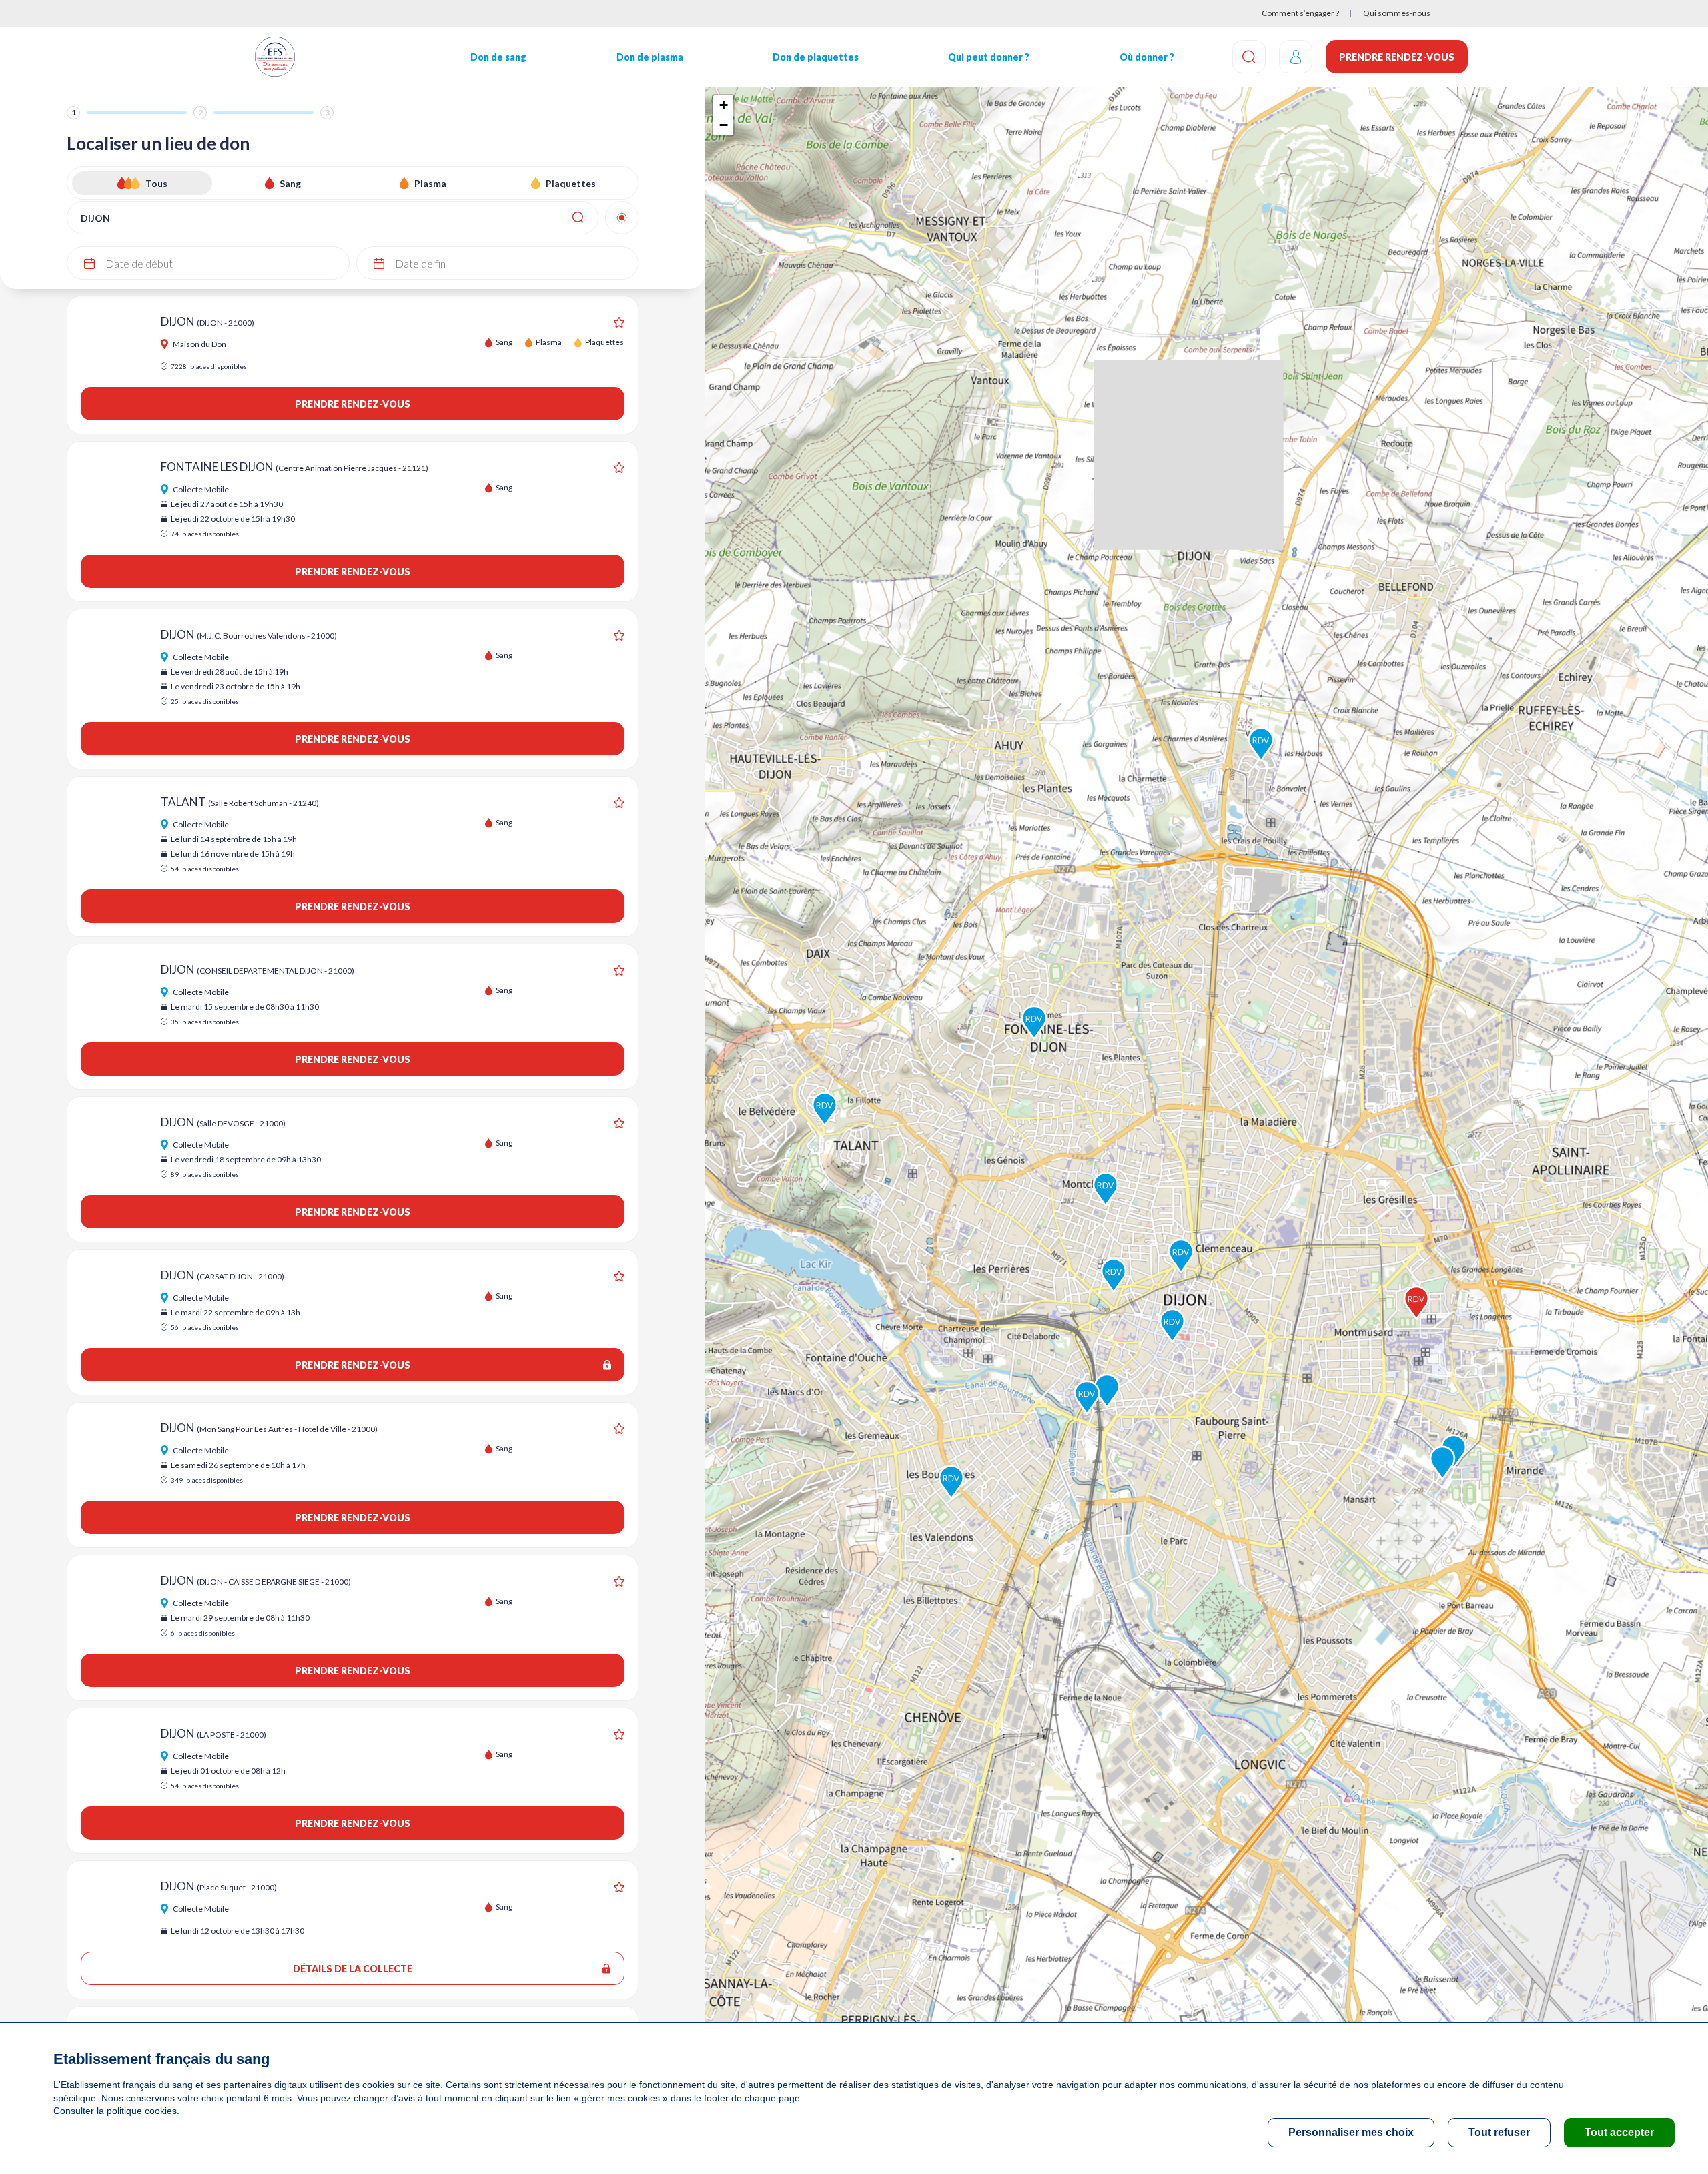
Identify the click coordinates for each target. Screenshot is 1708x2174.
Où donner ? (1147, 57)
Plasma (430, 183)
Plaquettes (571, 183)
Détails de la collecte (353, 1969)
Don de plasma (650, 57)
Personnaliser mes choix (1351, 2132)
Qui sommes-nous (1397, 13)
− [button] (724, 125)
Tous (156, 183)
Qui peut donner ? (989, 57)
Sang (290, 183)
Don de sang (498, 57)
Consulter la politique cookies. (116, 2111)
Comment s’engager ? (1300, 13)
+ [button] (724, 105)
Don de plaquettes (816, 57)
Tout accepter (1619, 2132)
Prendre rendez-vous (1397, 57)
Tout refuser (1499, 2132)
